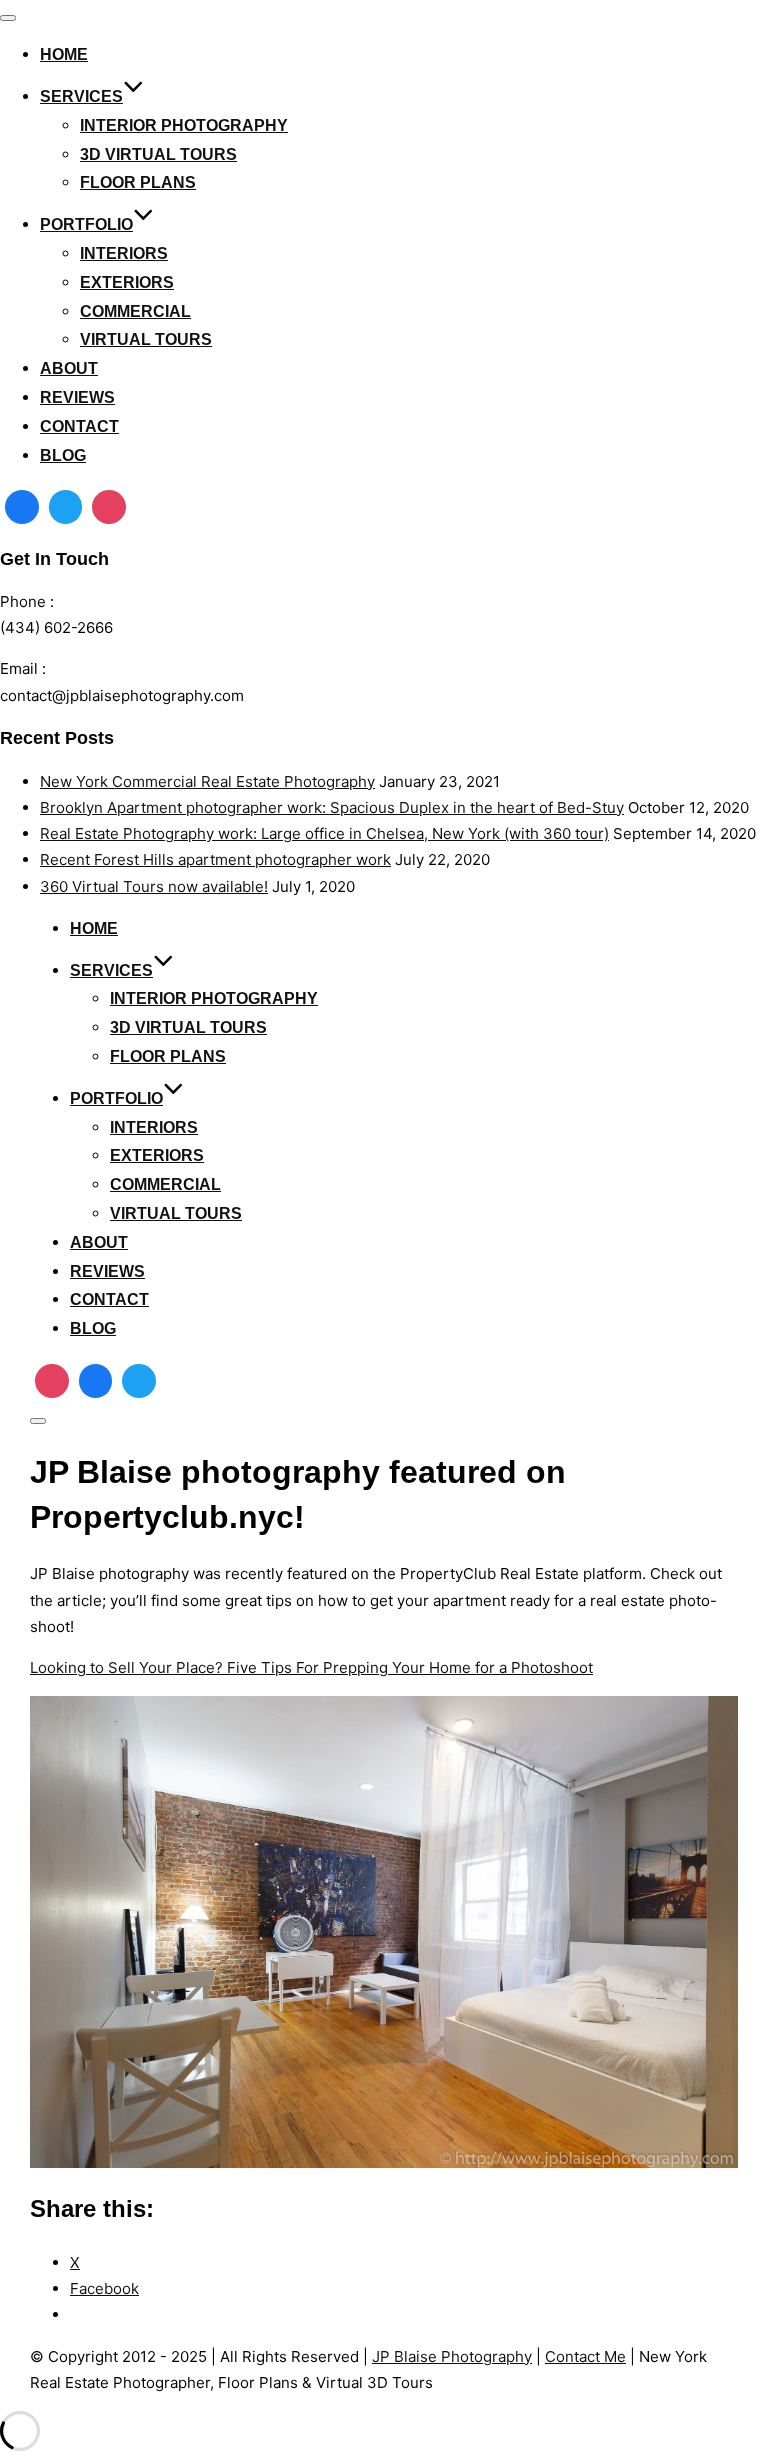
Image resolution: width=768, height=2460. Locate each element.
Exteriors (127, 282)
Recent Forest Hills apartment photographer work (215, 859)
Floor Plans (138, 182)
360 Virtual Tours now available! (154, 886)
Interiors (124, 253)
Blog (63, 455)
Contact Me (585, 2356)
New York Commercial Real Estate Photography (207, 781)
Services (81, 96)
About (69, 368)
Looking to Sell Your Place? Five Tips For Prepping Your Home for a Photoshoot (311, 1667)
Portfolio (86, 224)
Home (64, 54)
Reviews (77, 397)
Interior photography (184, 125)
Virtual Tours (146, 339)
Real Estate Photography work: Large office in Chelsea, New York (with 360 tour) (324, 833)
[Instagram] (109, 507)
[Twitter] (66, 507)
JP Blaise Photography (452, 2356)
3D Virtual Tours (158, 154)
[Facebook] (22, 507)
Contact (79, 426)
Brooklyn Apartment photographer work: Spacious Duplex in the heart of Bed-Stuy (332, 807)
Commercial (135, 311)
